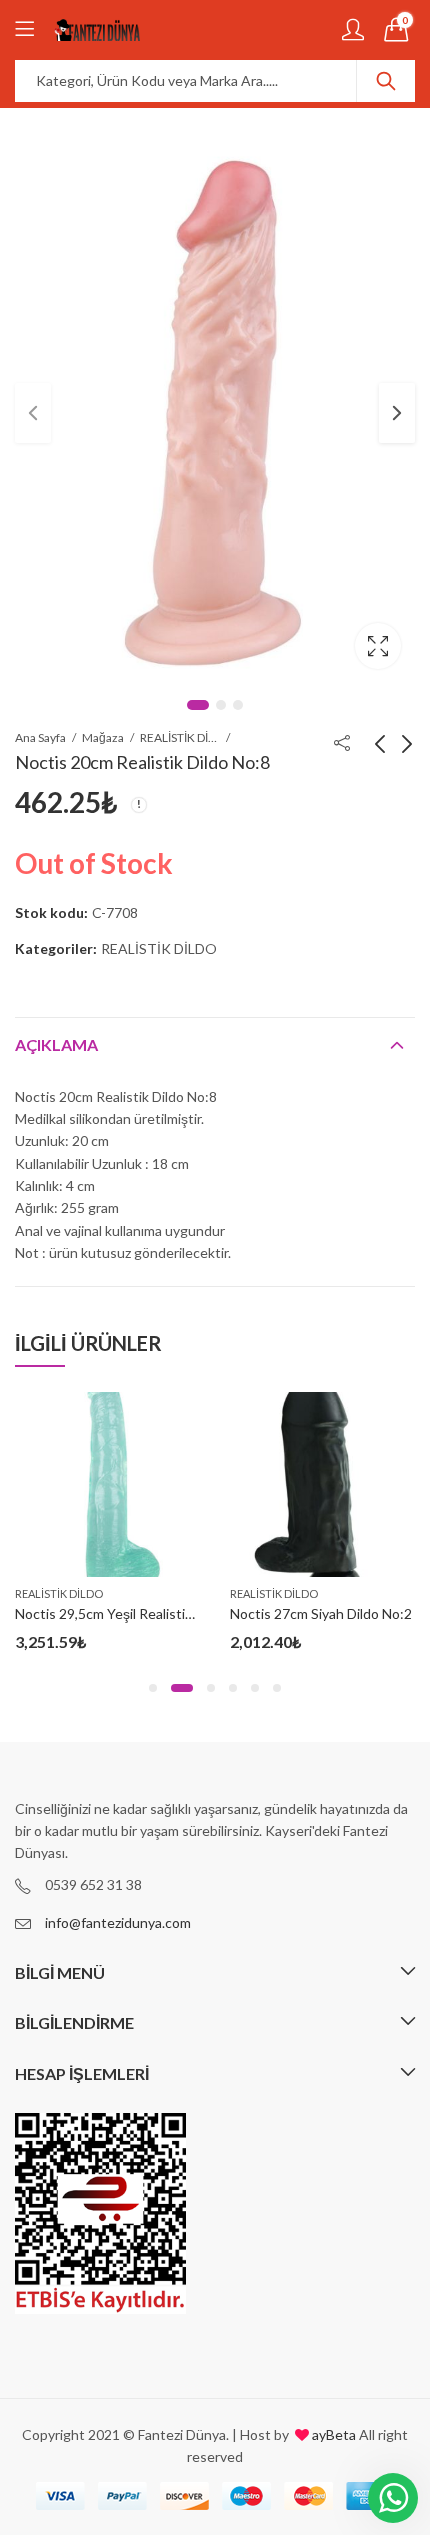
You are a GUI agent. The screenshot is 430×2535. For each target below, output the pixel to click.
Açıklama (56, 1044)
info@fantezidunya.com (118, 1922)
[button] (153, 1688)
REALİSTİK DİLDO (180, 737)
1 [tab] (198, 705)
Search (386, 81)
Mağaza (103, 737)
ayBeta (332, 2434)
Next (397, 413)
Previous (33, 413)
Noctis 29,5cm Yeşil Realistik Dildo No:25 (141, 1613)
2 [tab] (221, 705)
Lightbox (378, 646)
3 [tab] (238, 705)
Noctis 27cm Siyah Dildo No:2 (321, 1613)
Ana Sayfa (40, 737)
